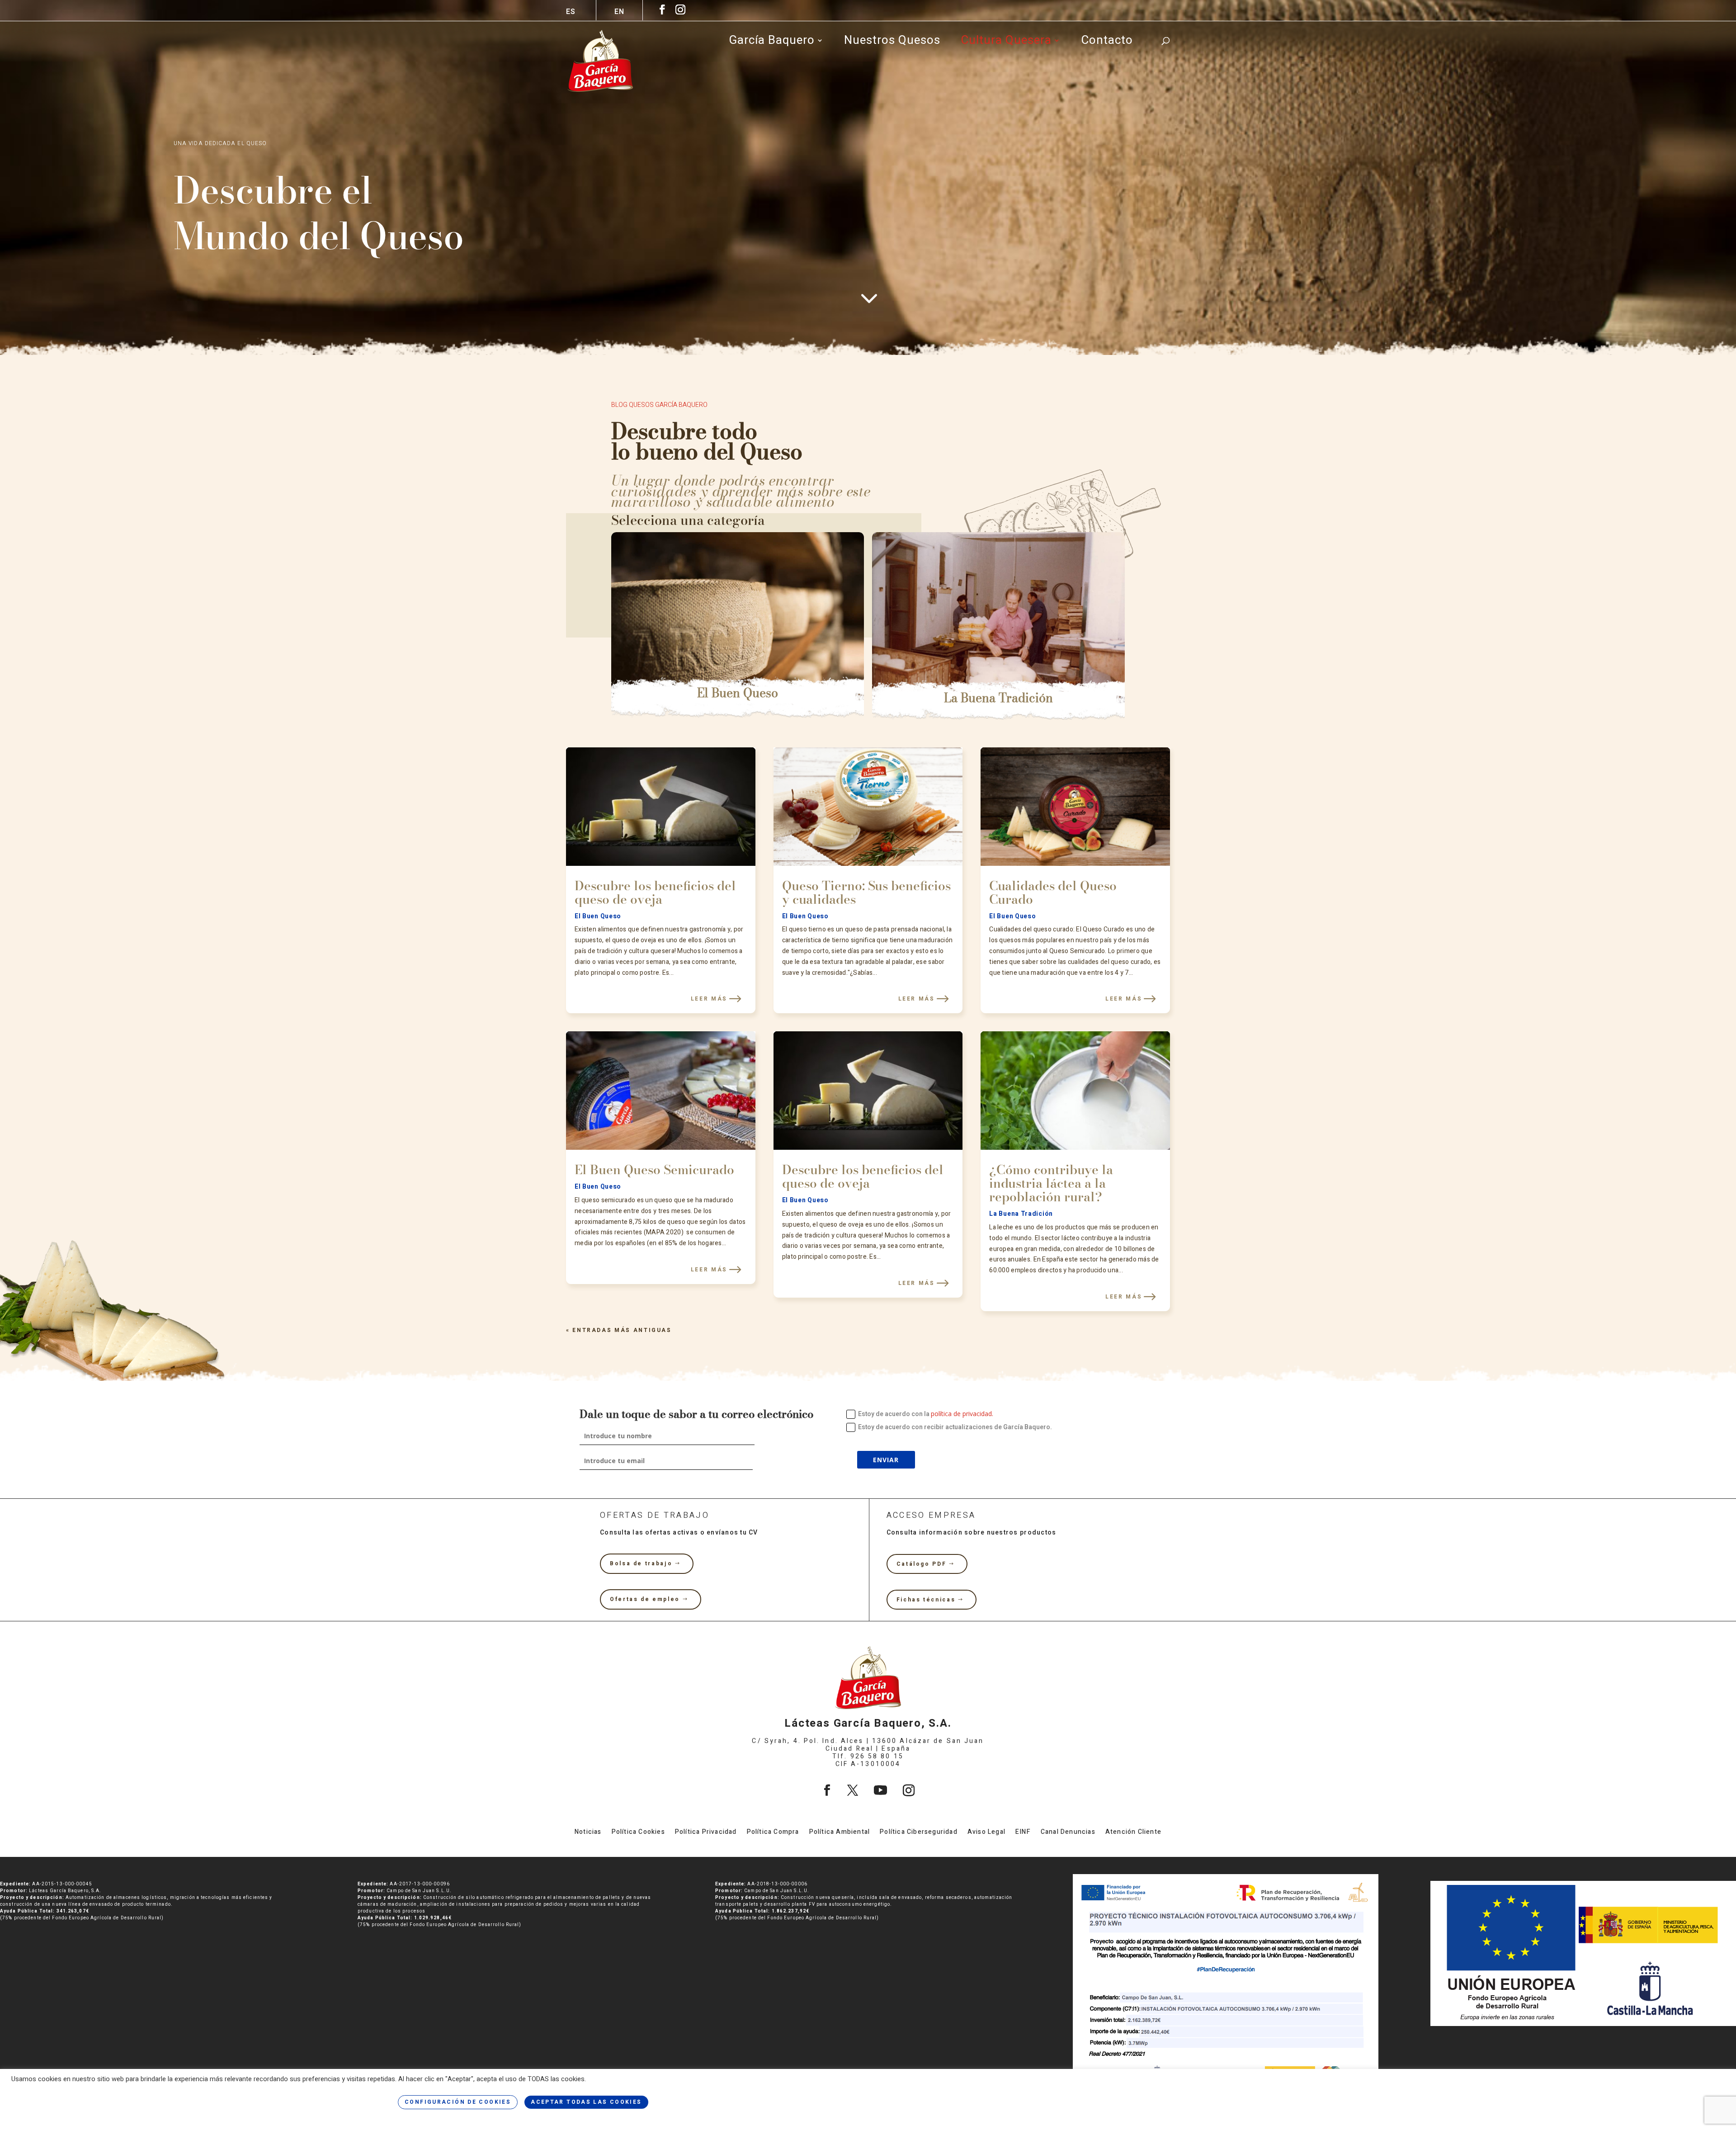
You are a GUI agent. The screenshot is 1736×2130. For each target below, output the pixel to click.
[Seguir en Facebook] (827, 1790)
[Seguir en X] (853, 1790)
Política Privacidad (706, 1833)
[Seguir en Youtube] (880, 1790)
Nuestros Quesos (892, 43)
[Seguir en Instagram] (909, 1790)
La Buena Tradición (998, 698)
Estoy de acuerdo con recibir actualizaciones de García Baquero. (955, 1427)
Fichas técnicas (926, 1600)
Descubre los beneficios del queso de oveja (655, 892)
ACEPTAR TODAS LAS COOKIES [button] (586, 2102)
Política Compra (773, 1833)
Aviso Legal (986, 1833)
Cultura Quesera (1006, 43)
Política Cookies (638, 1833)
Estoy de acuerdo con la (926, 1414)
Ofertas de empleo (645, 1599)
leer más (709, 999)
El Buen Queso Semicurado (654, 1169)
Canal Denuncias (1068, 1833)
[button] (589, 623)
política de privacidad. (962, 1414)
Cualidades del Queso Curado (1053, 892)
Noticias (588, 1833)
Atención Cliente (1133, 1833)
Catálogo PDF (922, 1564)
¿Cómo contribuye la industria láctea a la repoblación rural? (1051, 1183)
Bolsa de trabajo (641, 1563)
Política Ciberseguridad (919, 1833)
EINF (1023, 1833)
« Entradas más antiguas (619, 1330)
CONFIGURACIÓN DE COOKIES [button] (458, 2102)
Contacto (1107, 43)
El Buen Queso (738, 693)
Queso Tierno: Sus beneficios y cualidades (866, 892)
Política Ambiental (840, 1833)
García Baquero (772, 43)
